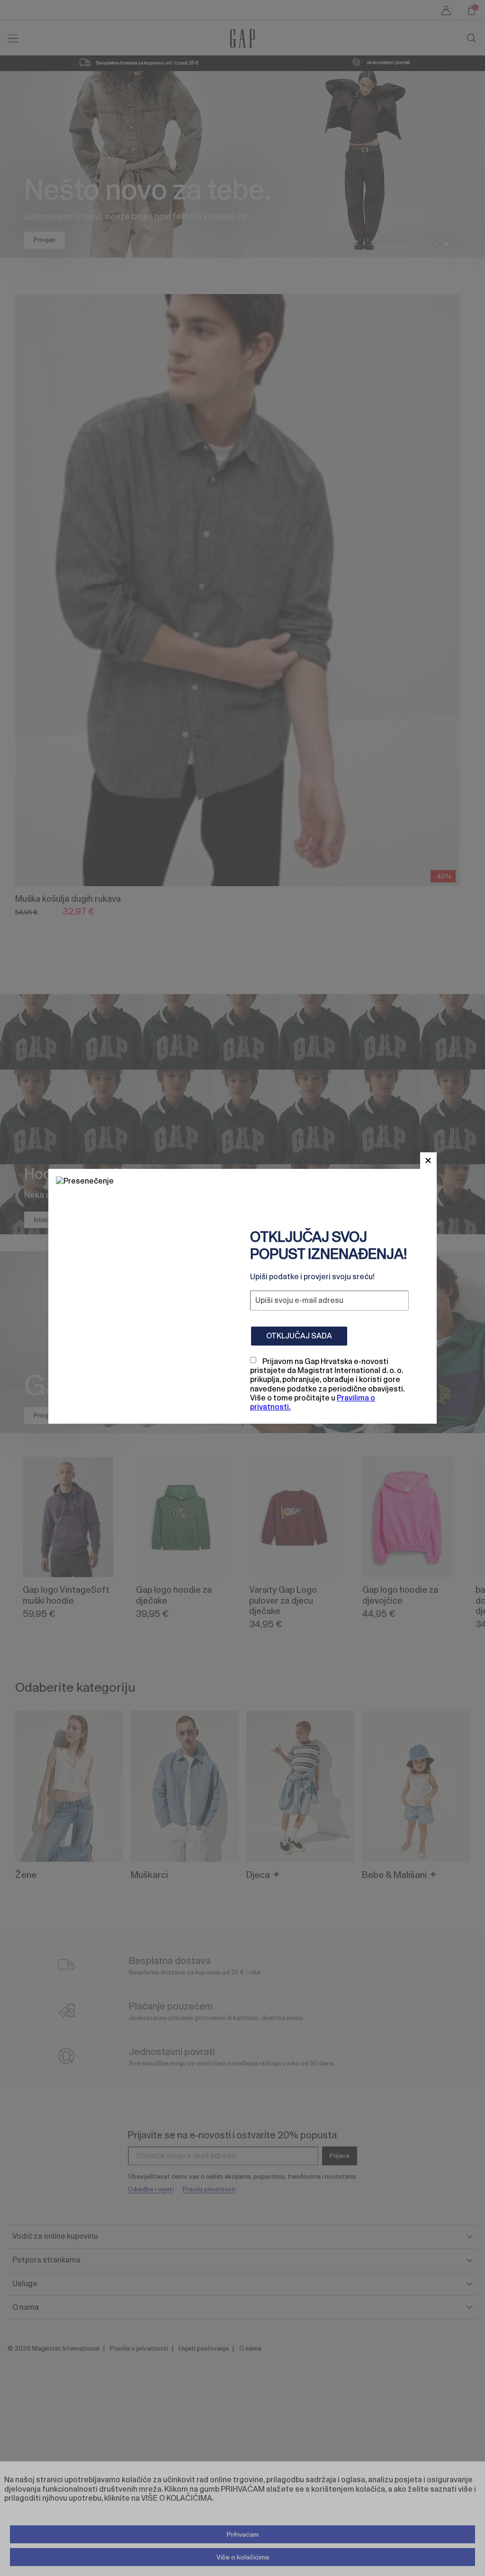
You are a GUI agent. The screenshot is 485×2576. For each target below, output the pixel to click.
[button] (428, 1161)
